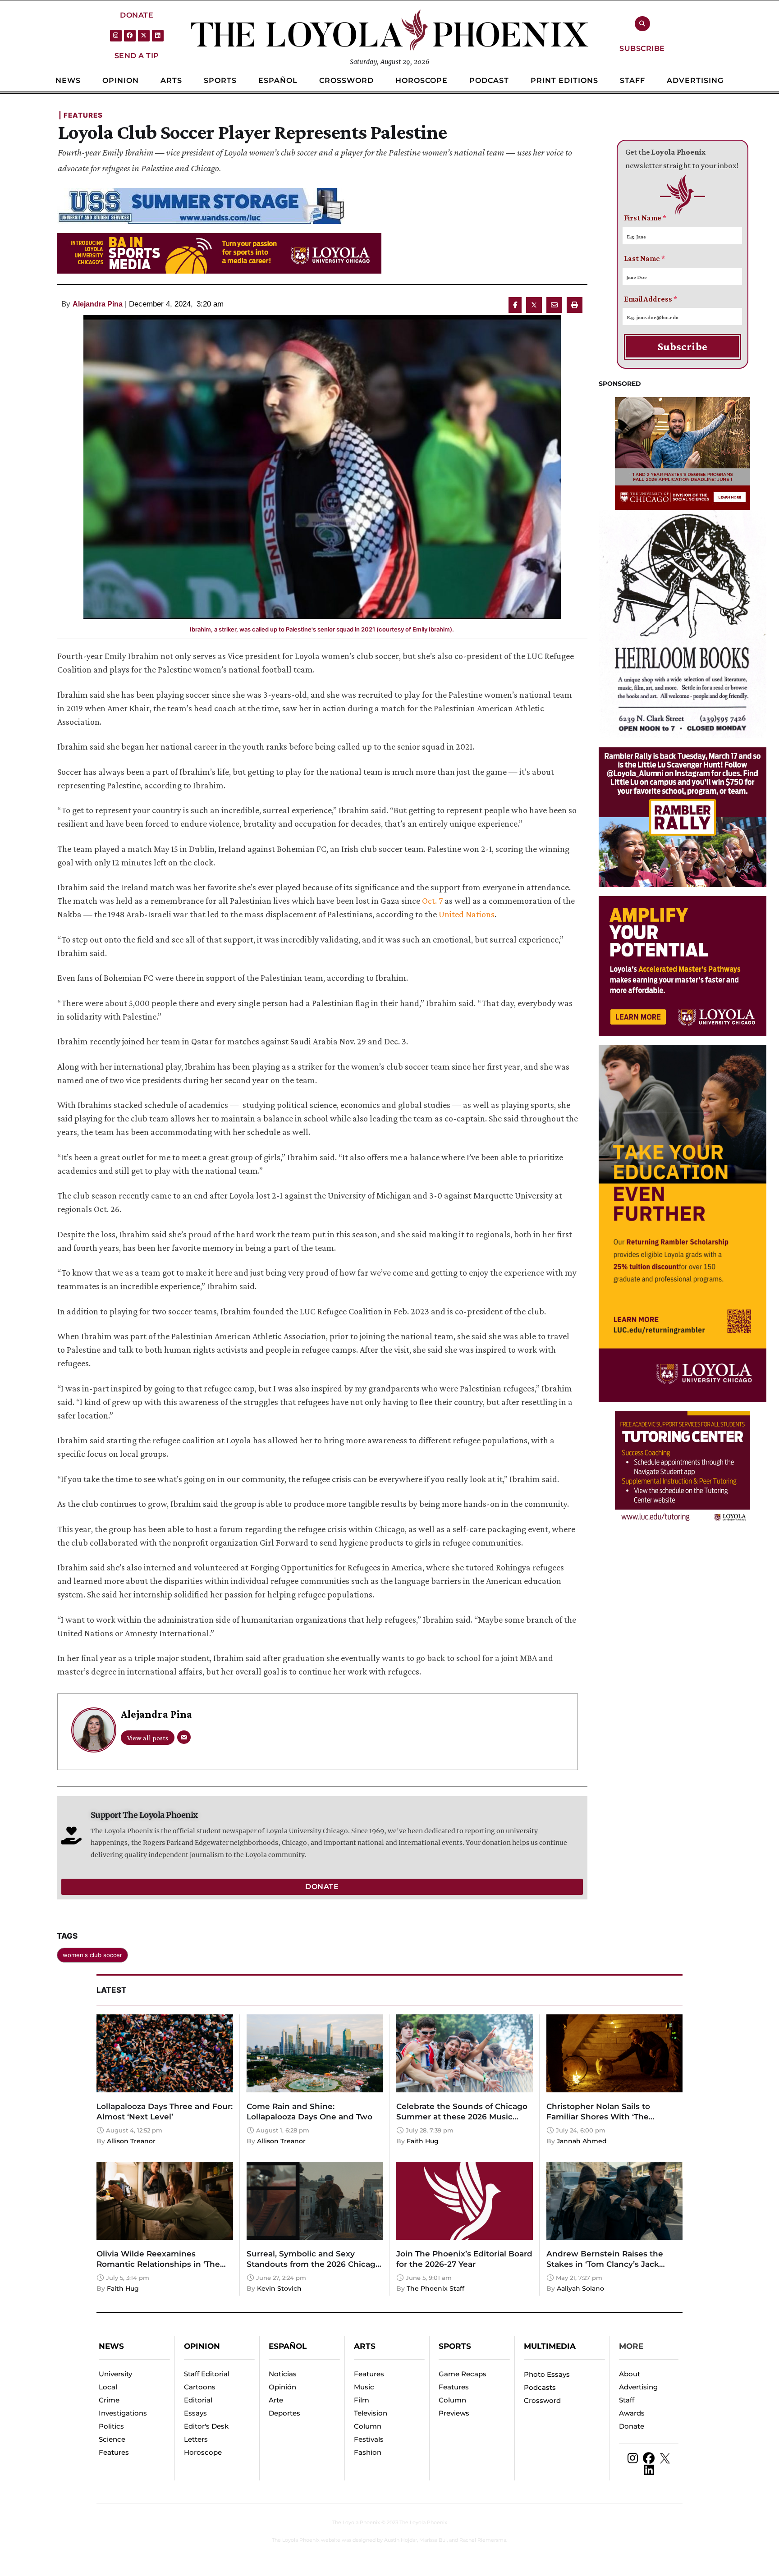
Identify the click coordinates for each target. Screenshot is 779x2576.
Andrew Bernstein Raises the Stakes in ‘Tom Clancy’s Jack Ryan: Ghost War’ (605, 2264)
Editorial (198, 2400)
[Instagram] (116, 36)
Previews (454, 2413)
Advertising (638, 2387)
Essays (195, 2413)
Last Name (644, 259)
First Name (645, 218)
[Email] (184, 1737)
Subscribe (683, 346)
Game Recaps (463, 2374)
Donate (632, 2426)
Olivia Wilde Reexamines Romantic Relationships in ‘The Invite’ (158, 2264)
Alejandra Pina (98, 304)
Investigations (123, 2413)
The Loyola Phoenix (356, 2522)
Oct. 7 (433, 901)
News (111, 2346)
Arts (365, 2346)
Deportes (284, 2413)
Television (371, 2413)
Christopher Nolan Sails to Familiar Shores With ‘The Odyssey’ (598, 2117)
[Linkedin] (158, 36)
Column (368, 2426)
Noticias (283, 2374)
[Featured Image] (322, 467)
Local (108, 2387)
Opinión (282, 2387)
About (630, 2374)
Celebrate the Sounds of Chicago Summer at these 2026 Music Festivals (462, 2117)
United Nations (467, 914)
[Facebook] (130, 36)
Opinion (202, 2346)
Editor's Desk (206, 2426)
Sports (455, 2346)
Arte (276, 2400)
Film (362, 2400)
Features (114, 2452)
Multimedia (550, 2346)
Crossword (542, 2400)
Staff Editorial (207, 2374)
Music (364, 2387)
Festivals (369, 2439)
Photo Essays (547, 2374)
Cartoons (200, 2387)
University (115, 2374)
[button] (137, 15)
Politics (111, 2426)
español (288, 2346)
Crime (109, 2400)
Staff (627, 2400)
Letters (196, 2439)
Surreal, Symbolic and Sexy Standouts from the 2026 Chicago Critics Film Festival (314, 2264)
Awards (632, 2413)
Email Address (651, 299)
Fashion (368, 2452)
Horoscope (203, 2452)
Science (112, 2439)
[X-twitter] (144, 36)
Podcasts (540, 2387)
